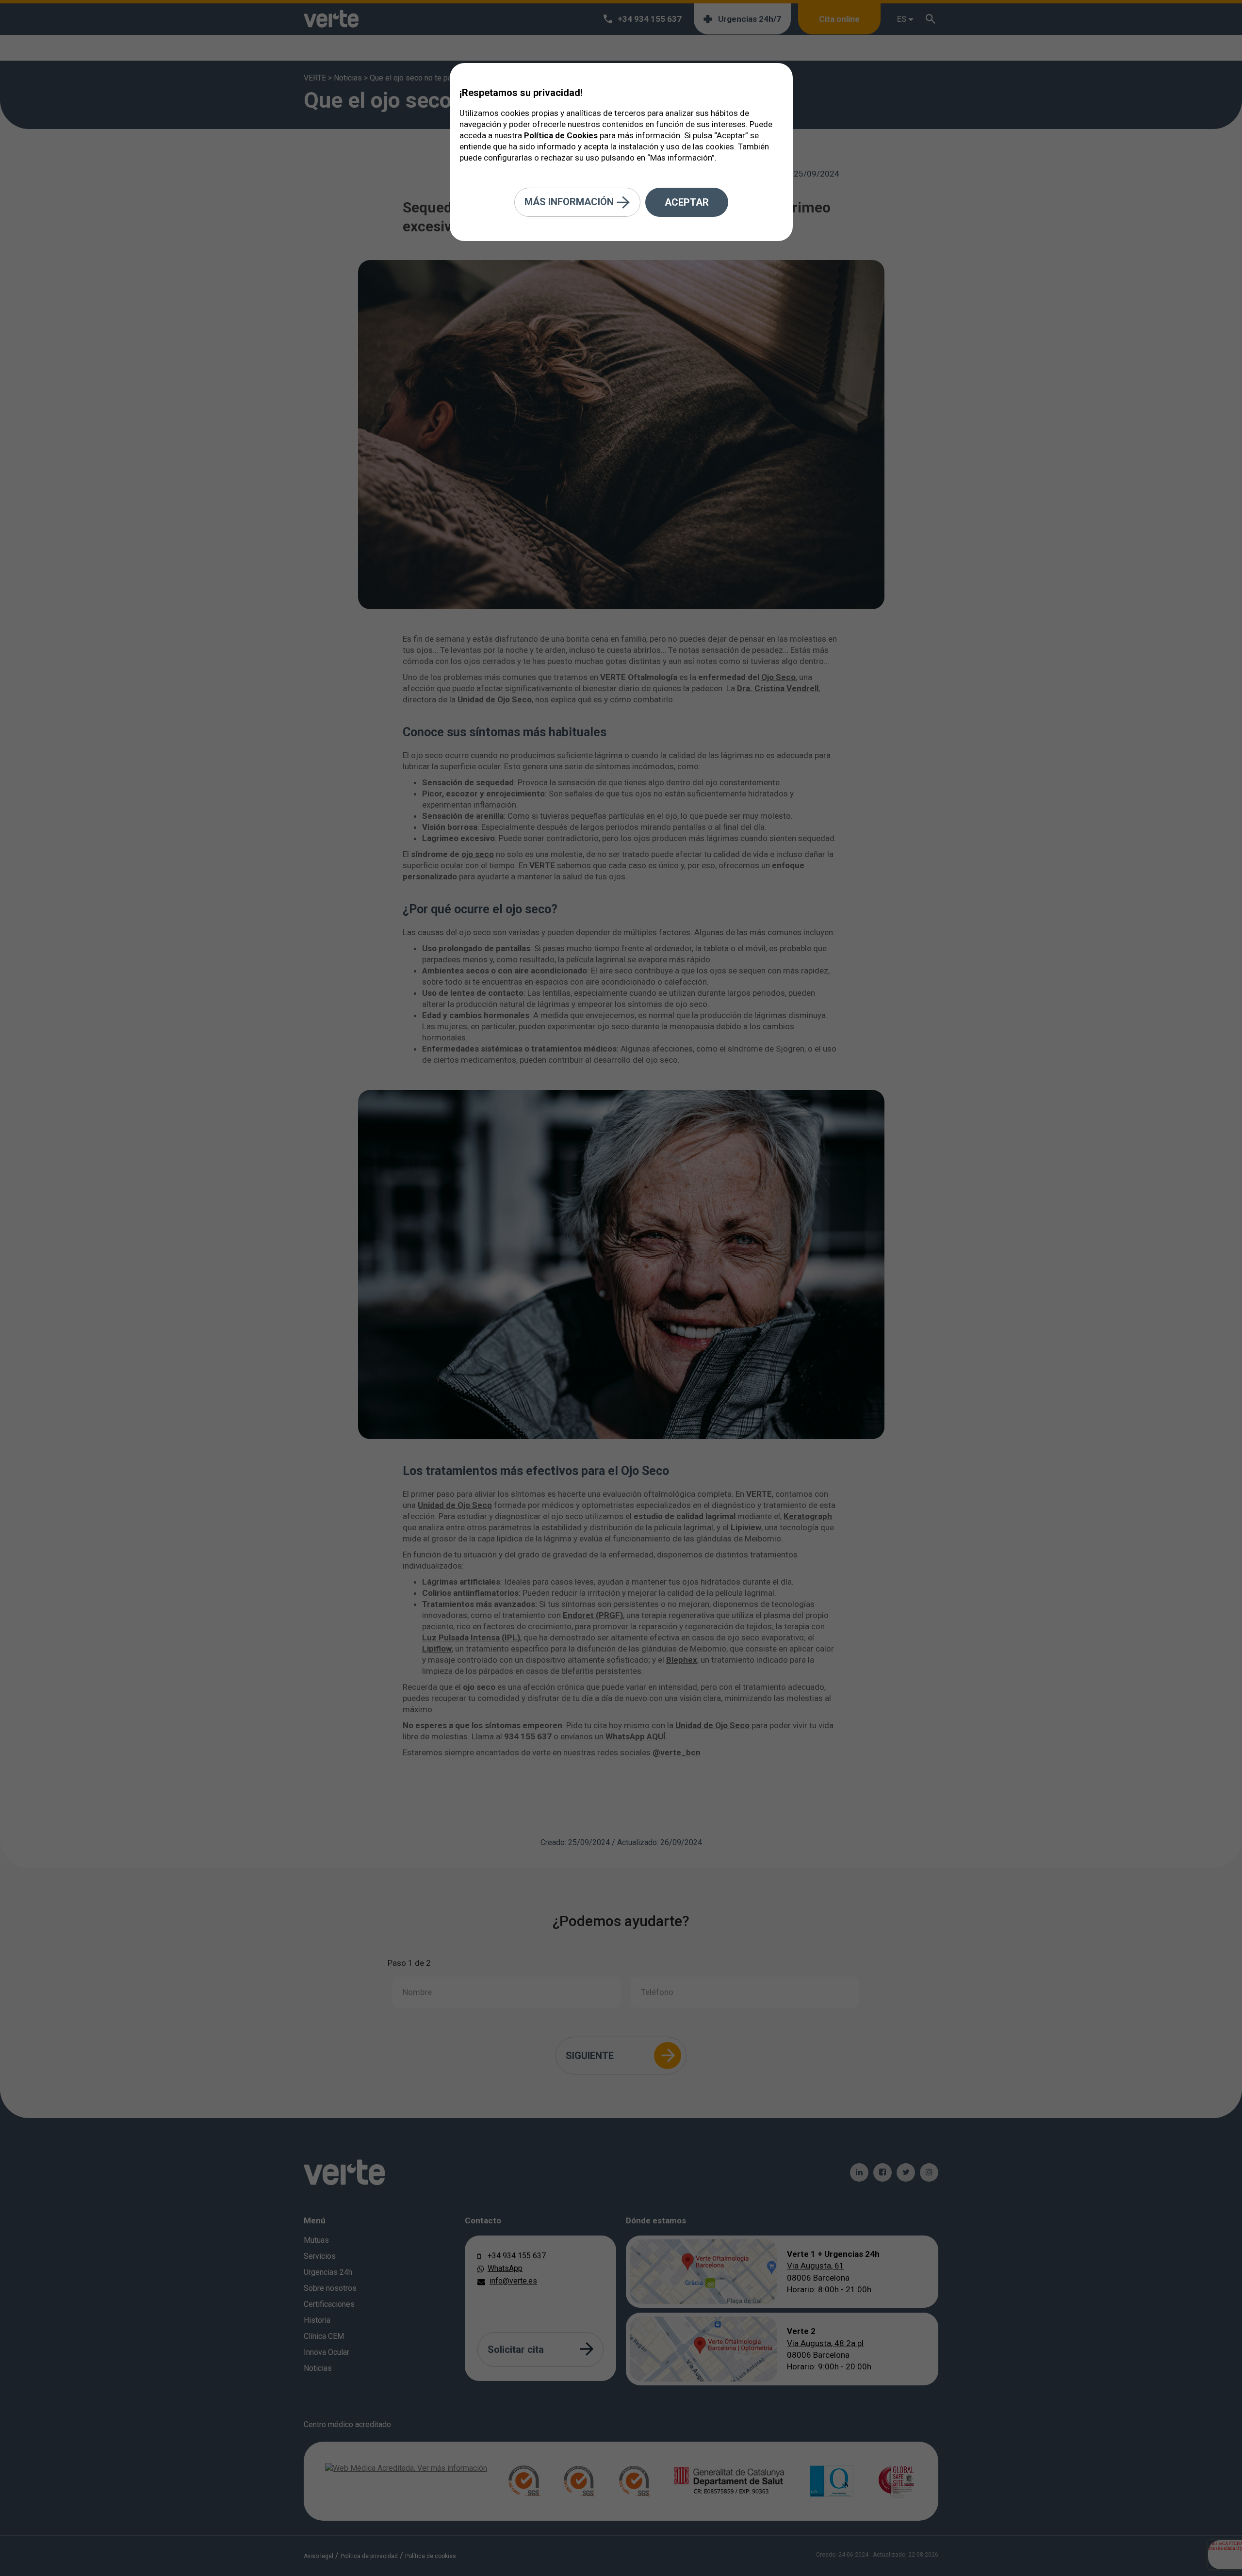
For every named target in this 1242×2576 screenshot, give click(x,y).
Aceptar (687, 202)
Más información (570, 201)
